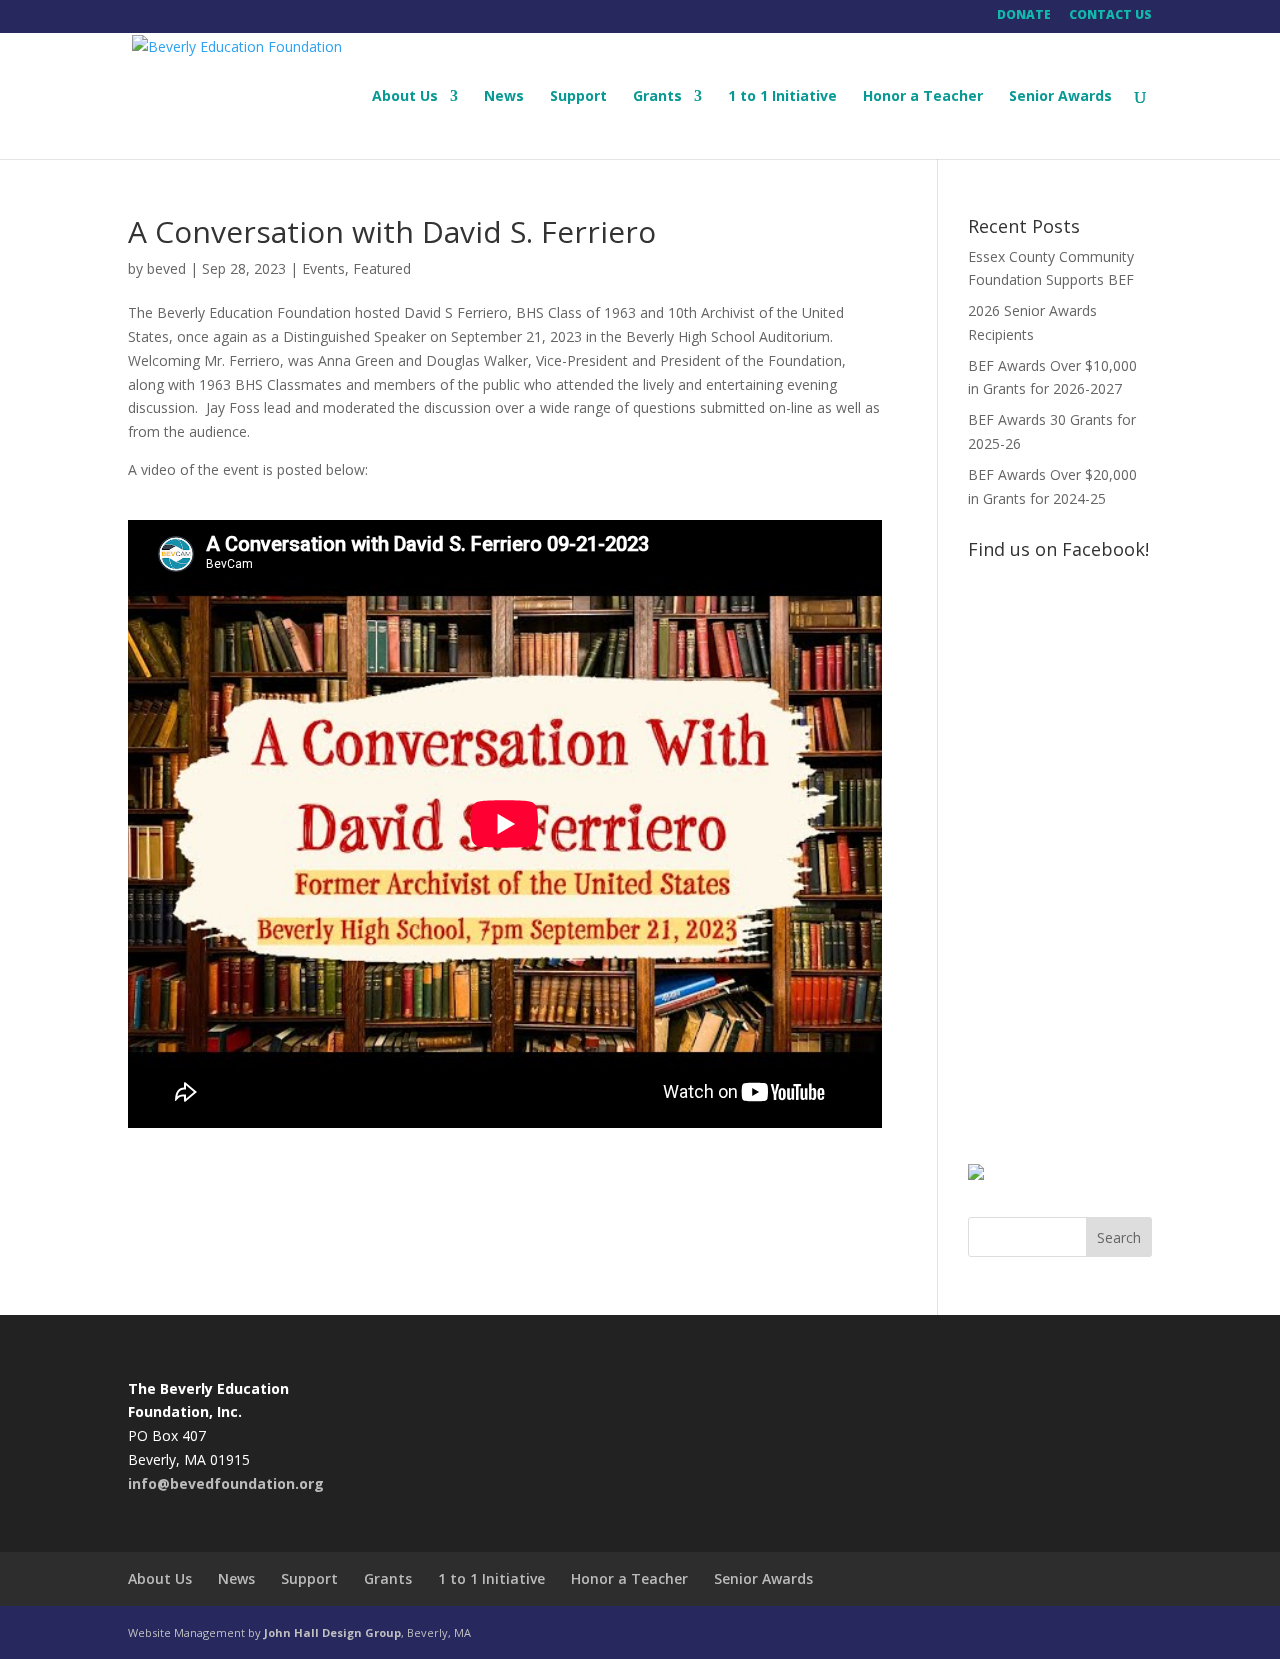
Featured (382, 268)
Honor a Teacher (923, 97)
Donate (1024, 16)
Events (323, 268)
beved (166, 268)
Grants (657, 97)
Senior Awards (1060, 97)
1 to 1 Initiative (782, 97)
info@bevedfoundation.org (226, 1483)
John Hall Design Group (332, 1632)
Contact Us (1110, 16)
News (504, 97)
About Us (405, 97)
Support (578, 97)
